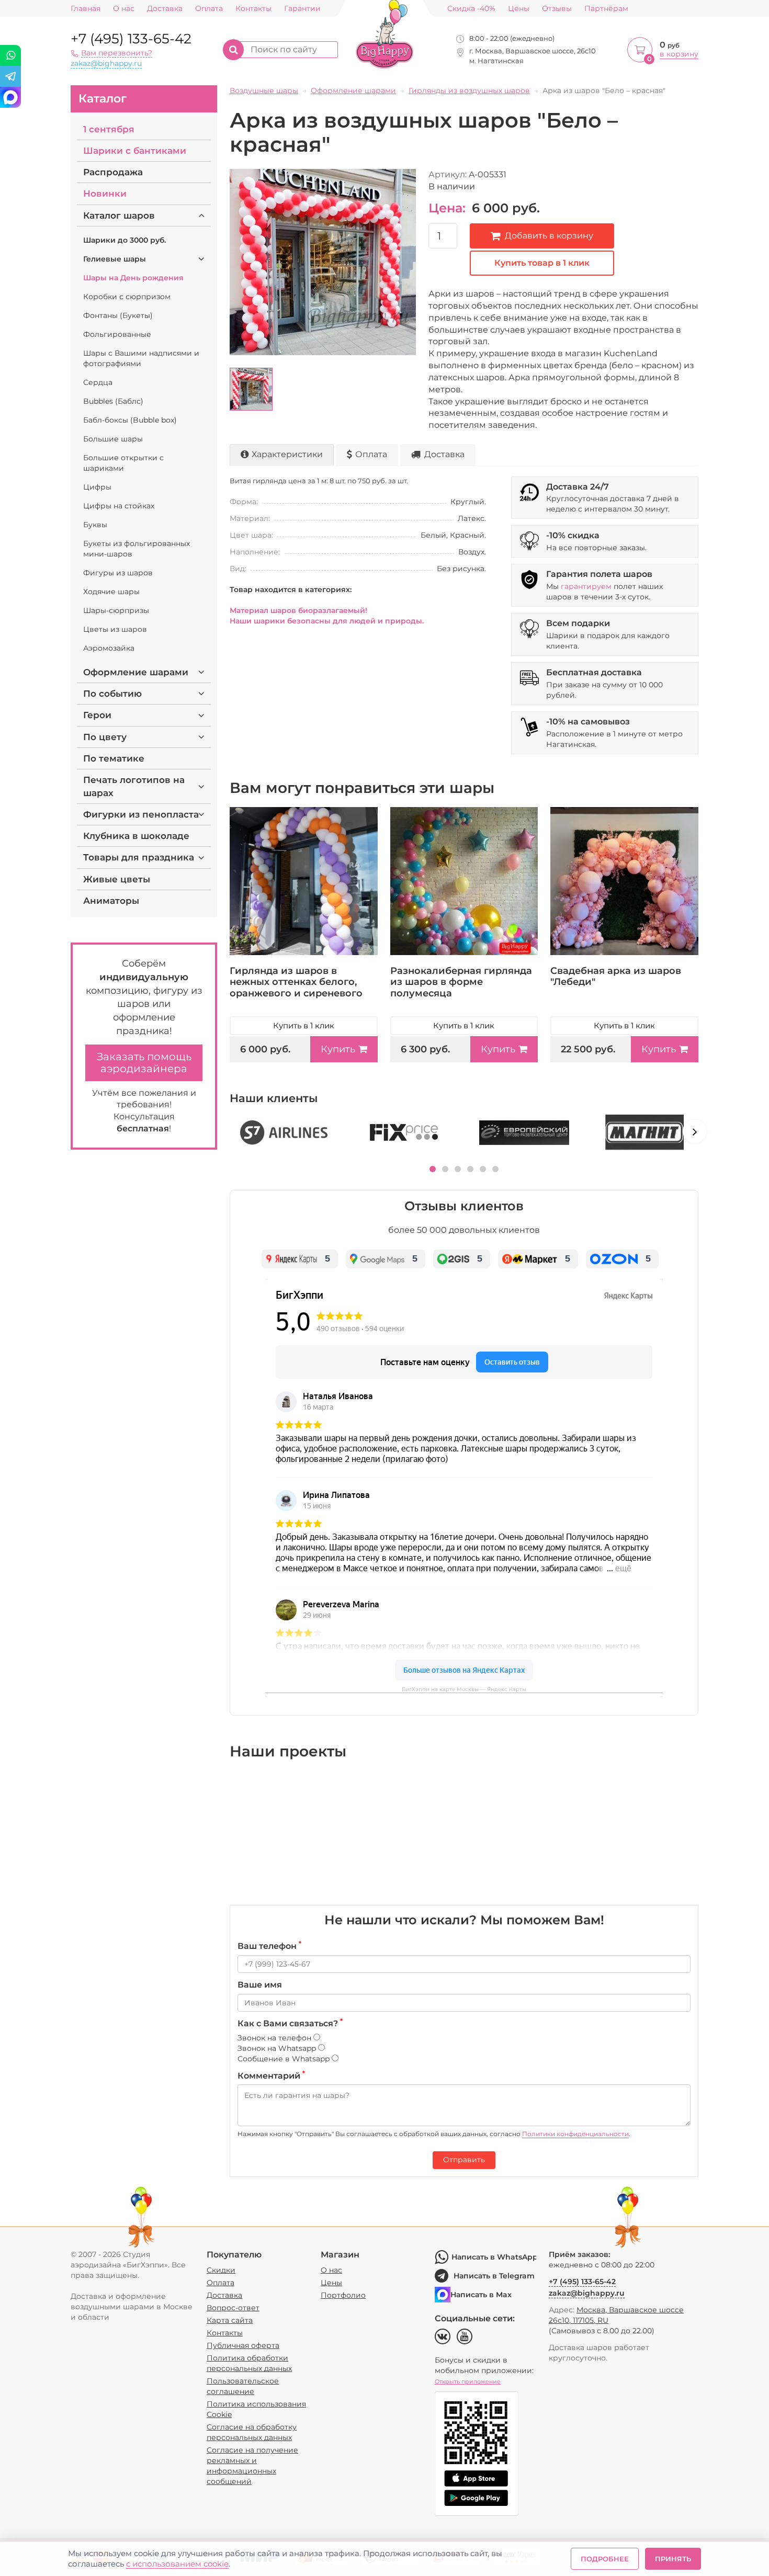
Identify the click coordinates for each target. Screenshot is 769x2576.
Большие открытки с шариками (123, 463)
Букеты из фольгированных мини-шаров (137, 549)
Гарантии (302, 9)
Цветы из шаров (115, 629)
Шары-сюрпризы (116, 610)
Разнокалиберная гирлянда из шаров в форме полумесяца (461, 982)
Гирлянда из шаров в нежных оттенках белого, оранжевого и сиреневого (296, 982)
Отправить (464, 2160)
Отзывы (557, 9)
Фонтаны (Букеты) (118, 315)
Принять (673, 2559)
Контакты (253, 9)
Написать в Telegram (494, 2276)
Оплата (209, 9)
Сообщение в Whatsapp (285, 2059)
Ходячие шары (111, 592)
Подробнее (605, 2559)
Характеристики (287, 454)
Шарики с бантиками (135, 151)
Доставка (165, 9)
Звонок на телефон (275, 2038)
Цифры (97, 487)
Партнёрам (606, 9)
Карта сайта (230, 2320)
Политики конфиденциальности (575, 2134)
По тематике (114, 758)
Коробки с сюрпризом (127, 297)
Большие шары (113, 439)
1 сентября (109, 129)
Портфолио (343, 2295)
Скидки (221, 2270)
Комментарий (271, 2075)
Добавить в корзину (549, 236)
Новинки (105, 194)
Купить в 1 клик (304, 1025)
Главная (86, 9)
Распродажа (113, 172)
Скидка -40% (471, 9)
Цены (519, 9)
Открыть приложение (468, 2381)
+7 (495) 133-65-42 (131, 39)
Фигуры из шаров (118, 573)
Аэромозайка (109, 648)
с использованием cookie (177, 2564)
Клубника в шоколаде (136, 836)
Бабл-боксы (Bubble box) (130, 420)
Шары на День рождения (133, 278)
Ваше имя (260, 1985)
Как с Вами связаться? (290, 2023)
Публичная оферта (243, 2345)
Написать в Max (481, 2295)
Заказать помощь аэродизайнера (144, 1063)
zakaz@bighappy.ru (106, 63)
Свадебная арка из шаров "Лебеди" (616, 977)
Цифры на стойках (119, 506)
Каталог (103, 99)
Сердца (98, 382)
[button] (433, 1169)
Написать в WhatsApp (494, 2257)
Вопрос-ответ (233, 2308)
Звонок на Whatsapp (278, 2048)
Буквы (95, 525)
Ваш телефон (269, 1946)
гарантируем (586, 586)
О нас (124, 9)
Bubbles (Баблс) (113, 401)
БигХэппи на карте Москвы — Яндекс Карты (464, 1689)
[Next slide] (695, 1131)
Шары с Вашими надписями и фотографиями (141, 358)
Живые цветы (117, 879)
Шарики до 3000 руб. (125, 240)
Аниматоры (111, 901)
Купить (338, 1049)
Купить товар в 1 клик (542, 263)
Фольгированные (117, 334)
